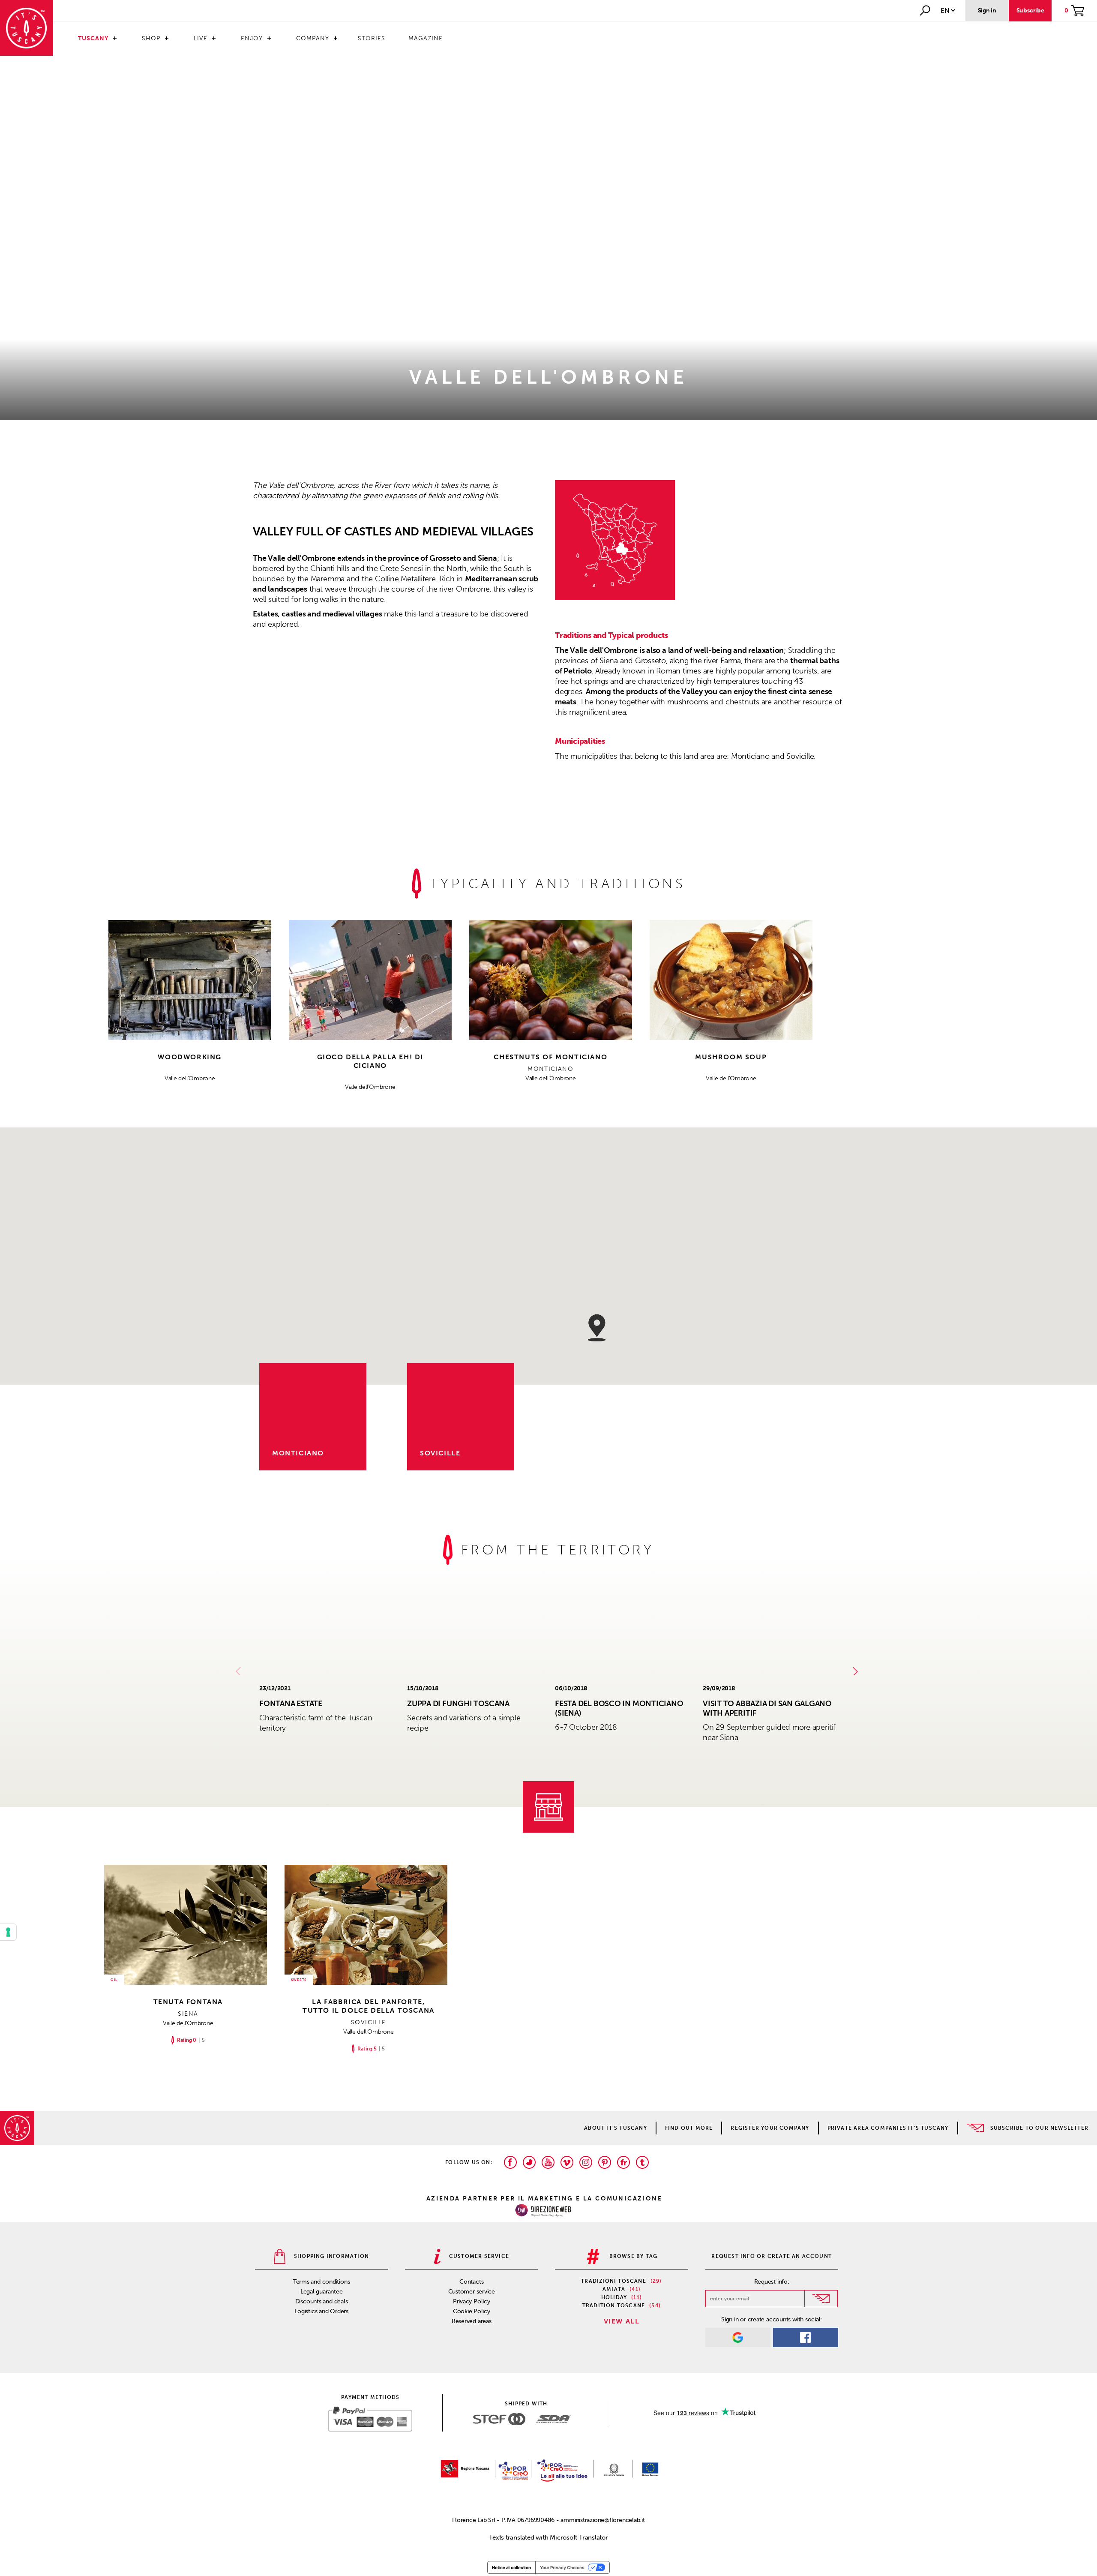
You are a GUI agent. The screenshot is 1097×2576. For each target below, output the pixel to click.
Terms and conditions (322, 2282)
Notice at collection (511, 2567)
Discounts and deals (322, 2301)
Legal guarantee (322, 2292)
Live (201, 38)
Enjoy (252, 38)
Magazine (426, 38)
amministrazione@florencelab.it (602, 2520)
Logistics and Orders (321, 2311)
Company (313, 38)
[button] (597, 1328)
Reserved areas (472, 2321)
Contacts (471, 2282)
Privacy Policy (472, 2301)
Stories (372, 38)
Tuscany (93, 38)
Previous (240, 1671)
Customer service (472, 2292)
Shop (151, 38)
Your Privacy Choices (562, 2567)
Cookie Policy (472, 2311)
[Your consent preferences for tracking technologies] (8, 1932)
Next (857, 1671)
